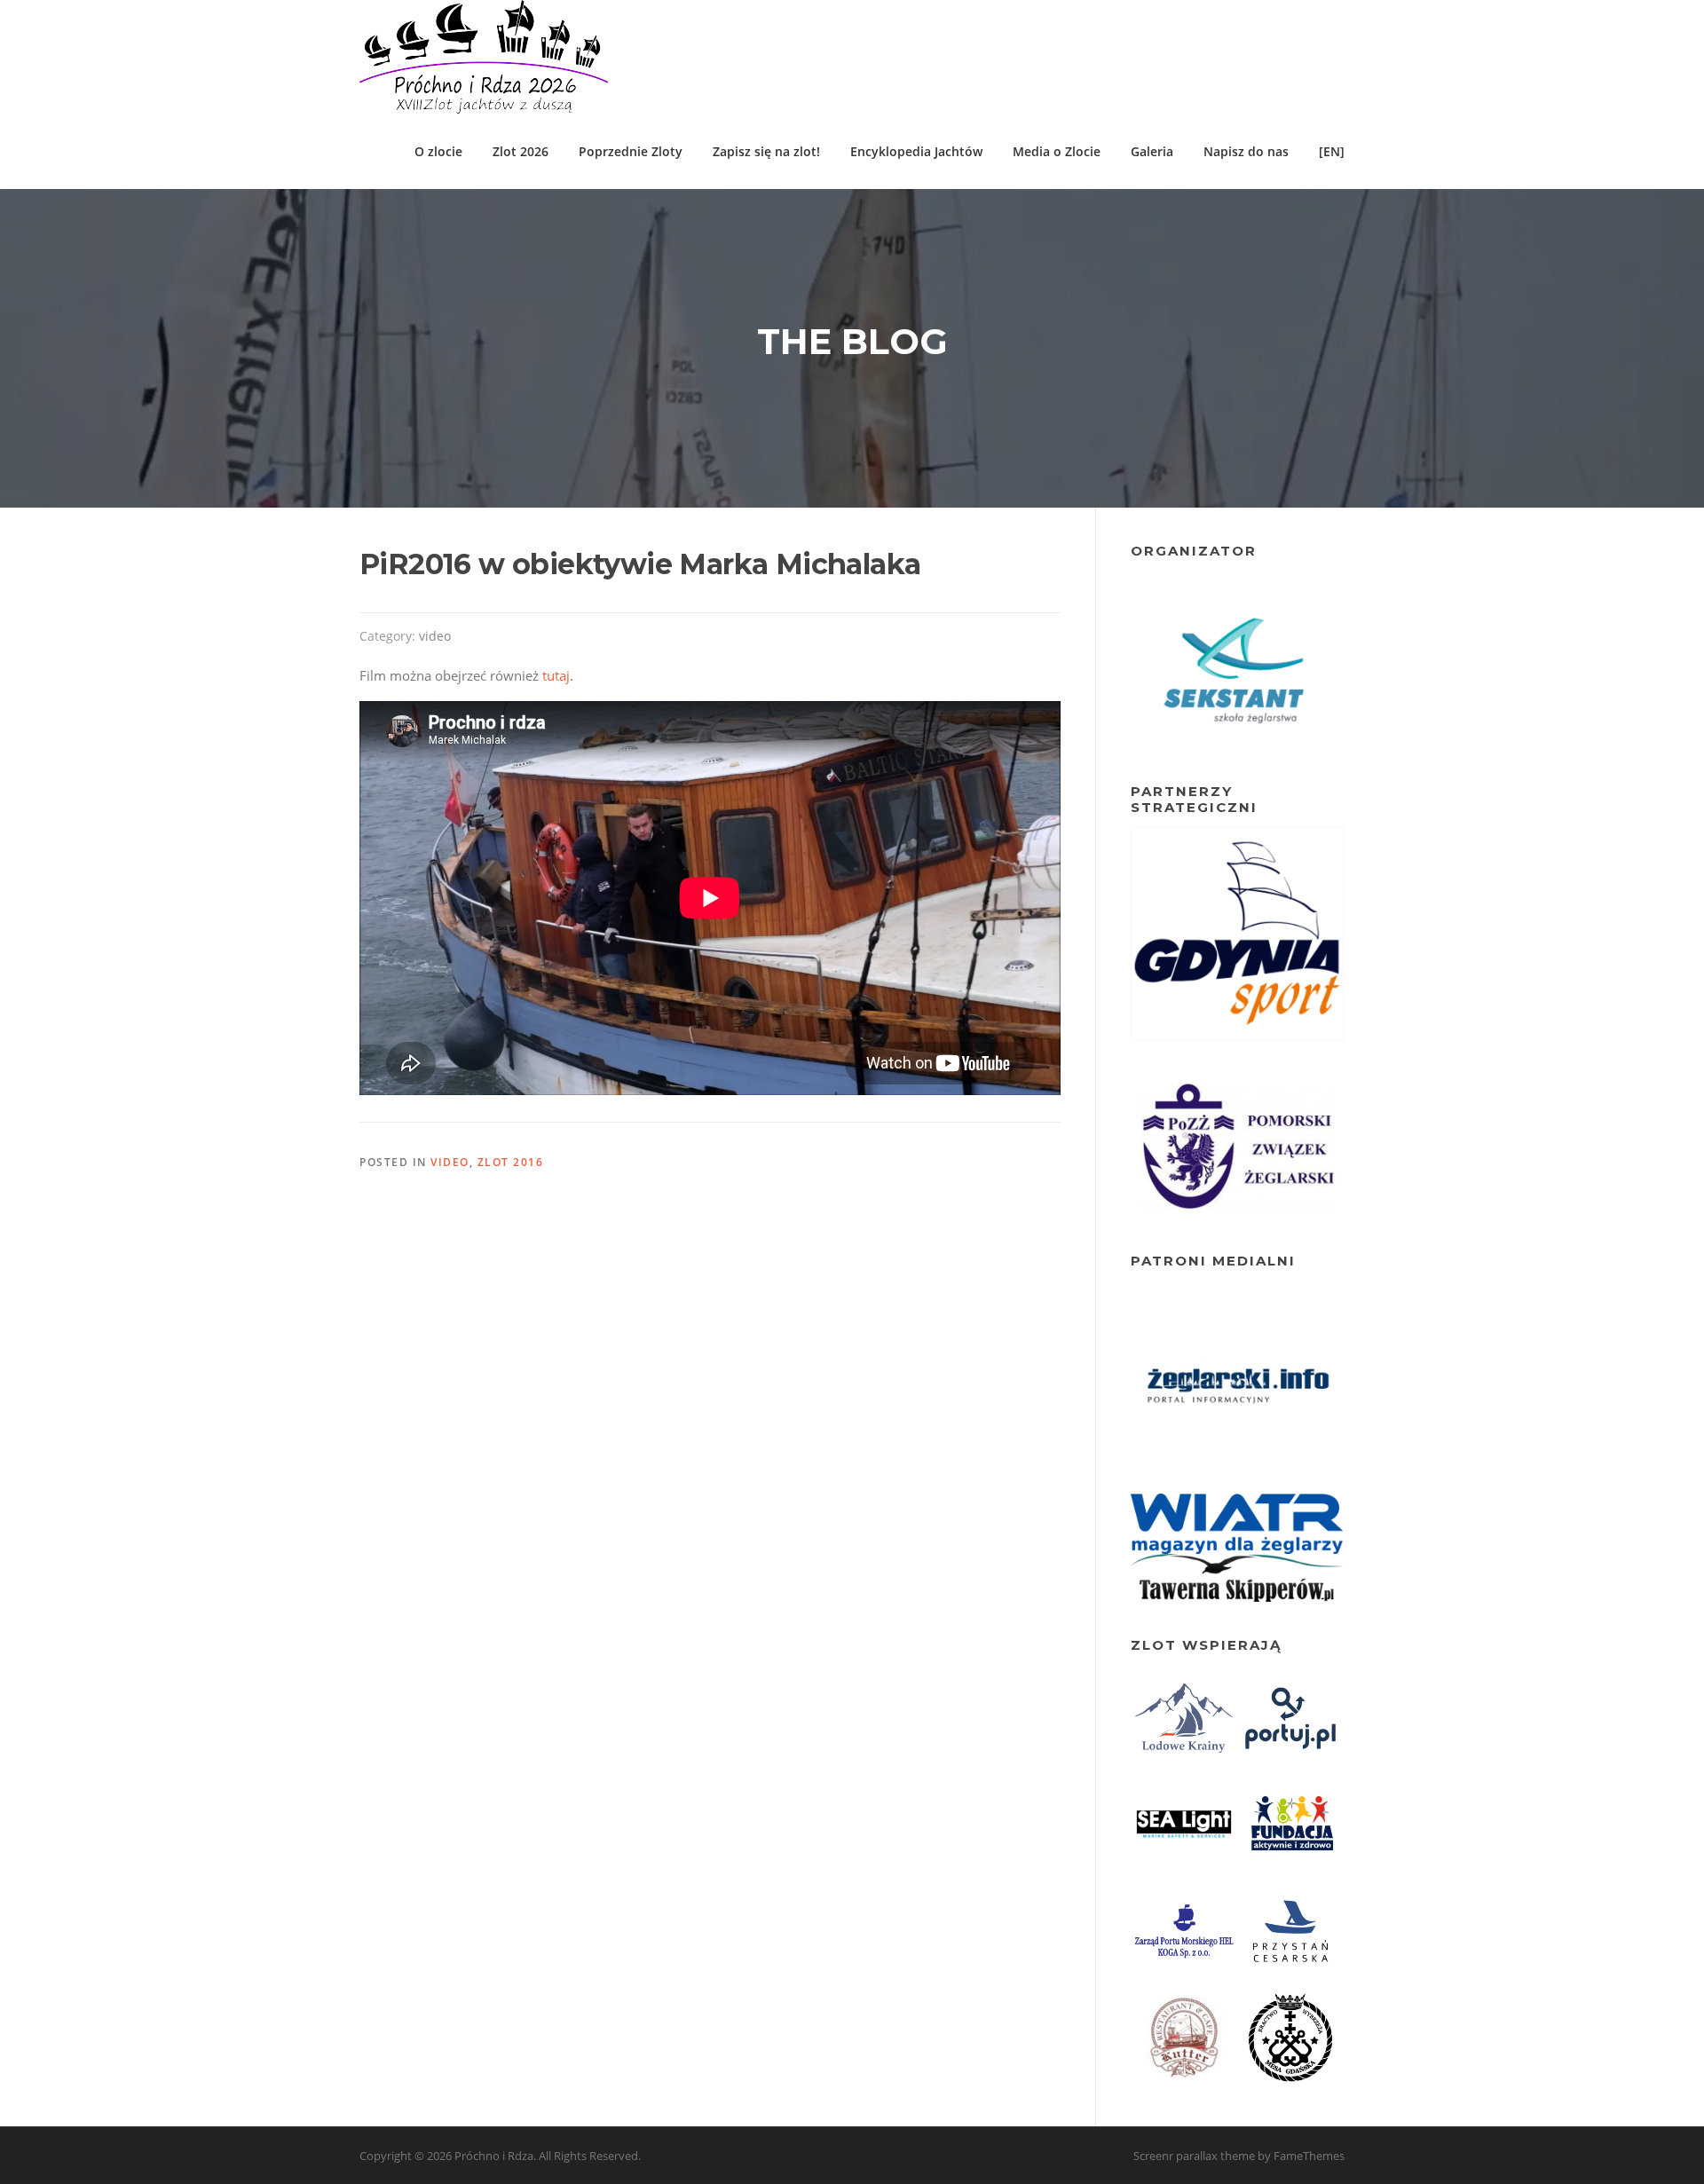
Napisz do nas (1246, 151)
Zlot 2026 (521, 151)
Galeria (1152, 151)
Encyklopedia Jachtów (916, 151)
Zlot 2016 (511, 1162)
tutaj (556, 675)
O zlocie (438, 151)
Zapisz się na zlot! (766, 151)
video (435, 636)
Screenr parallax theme (1194, 2156)
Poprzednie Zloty (631, 151)
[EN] (1332, 151)
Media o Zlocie (1057, 151)
